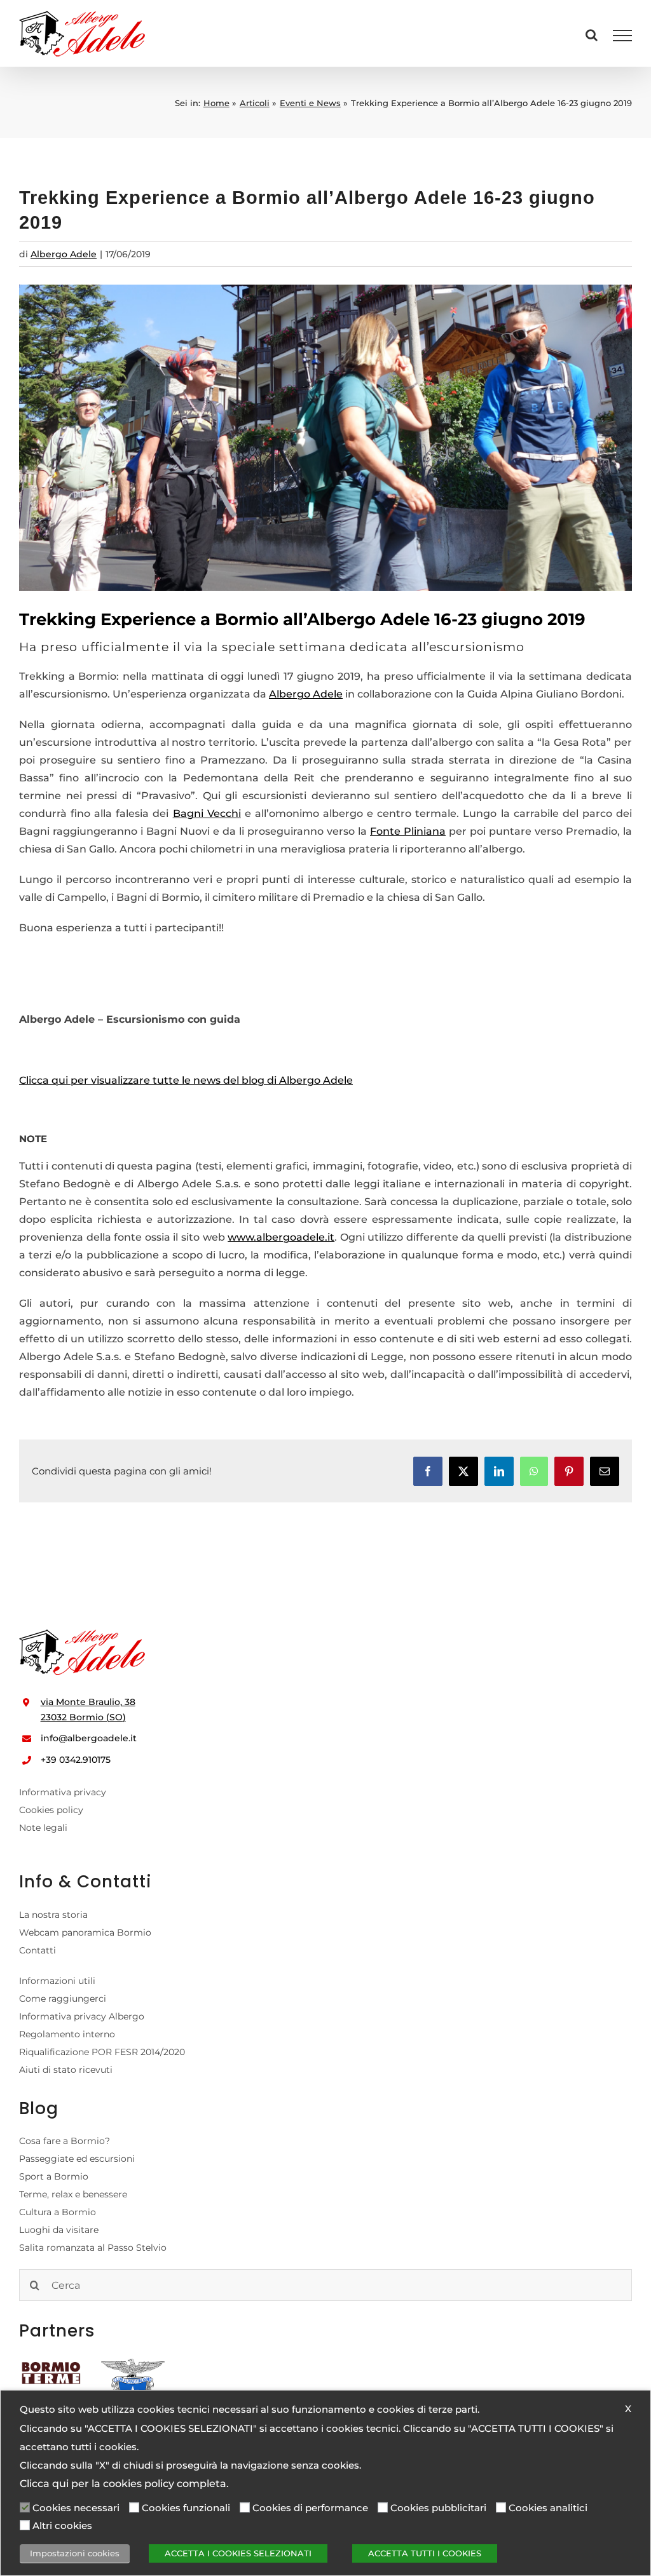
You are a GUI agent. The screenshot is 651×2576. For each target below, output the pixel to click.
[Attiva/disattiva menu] (623, 36)
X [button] (628, 2409)
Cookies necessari (76, 2508)
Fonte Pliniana (408, 831)
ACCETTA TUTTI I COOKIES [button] (425, 2553)
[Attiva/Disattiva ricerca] (592, 35)
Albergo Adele (64, 254)
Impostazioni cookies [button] (75, 2553)
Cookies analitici (548, 2508)
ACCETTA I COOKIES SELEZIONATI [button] (238, 2553)
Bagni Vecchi (207, 813)
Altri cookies (62, 2526)
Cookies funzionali (186, 2508)
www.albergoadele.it (281, 1237)
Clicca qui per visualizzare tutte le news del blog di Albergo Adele (186, 1080)
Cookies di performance (310, 2508)
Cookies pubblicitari (438, 2508)
